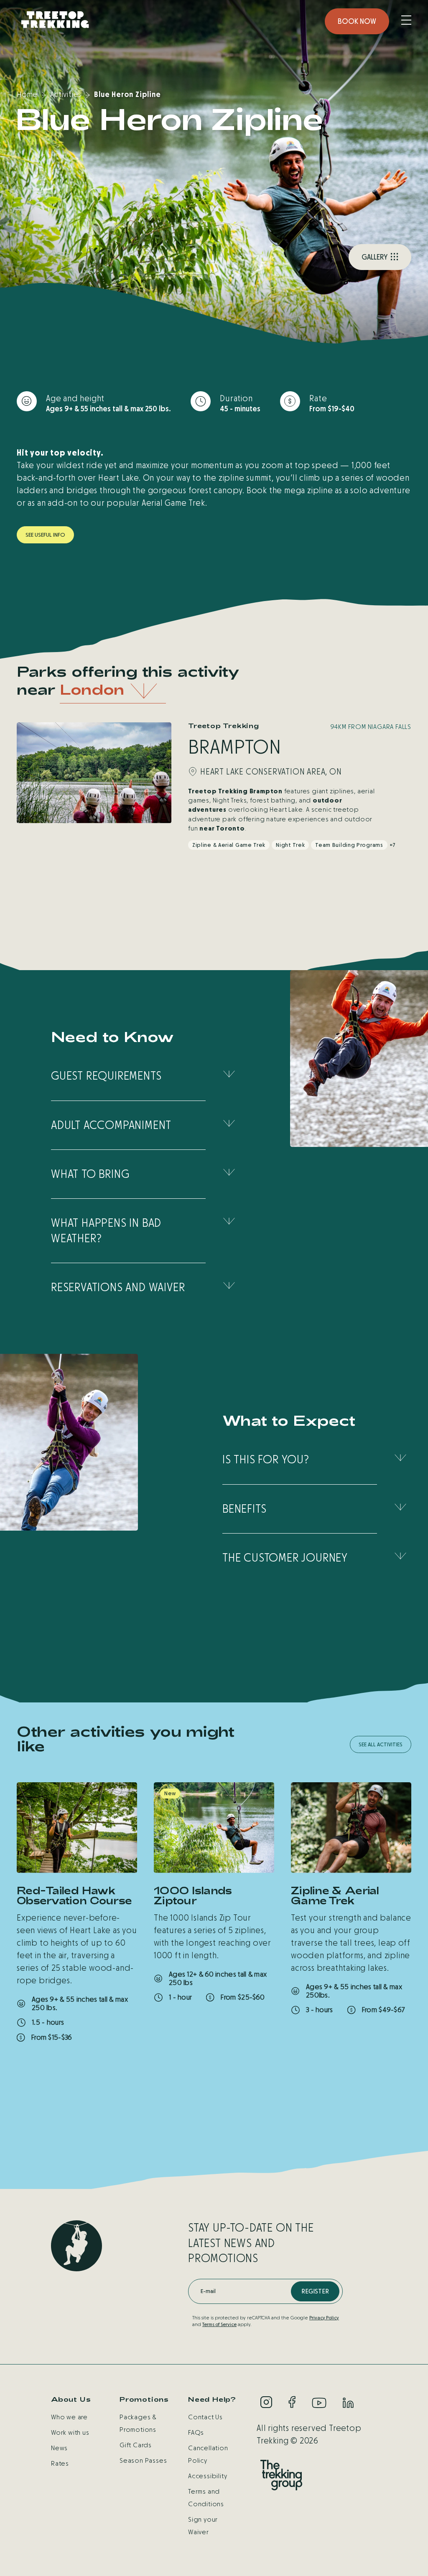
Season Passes (143, 2460)
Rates (60, 2463)
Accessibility (208, 2476)
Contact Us (205, 2417)
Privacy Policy (324, 2318)
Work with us (70, 2432)
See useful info (45, 535)
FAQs (196, 2432)
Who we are (69, 2417)
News (59, 2448)
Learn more (46, 2060)
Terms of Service (219, 2324)
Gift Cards (136, 2445)
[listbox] (113, 691)
